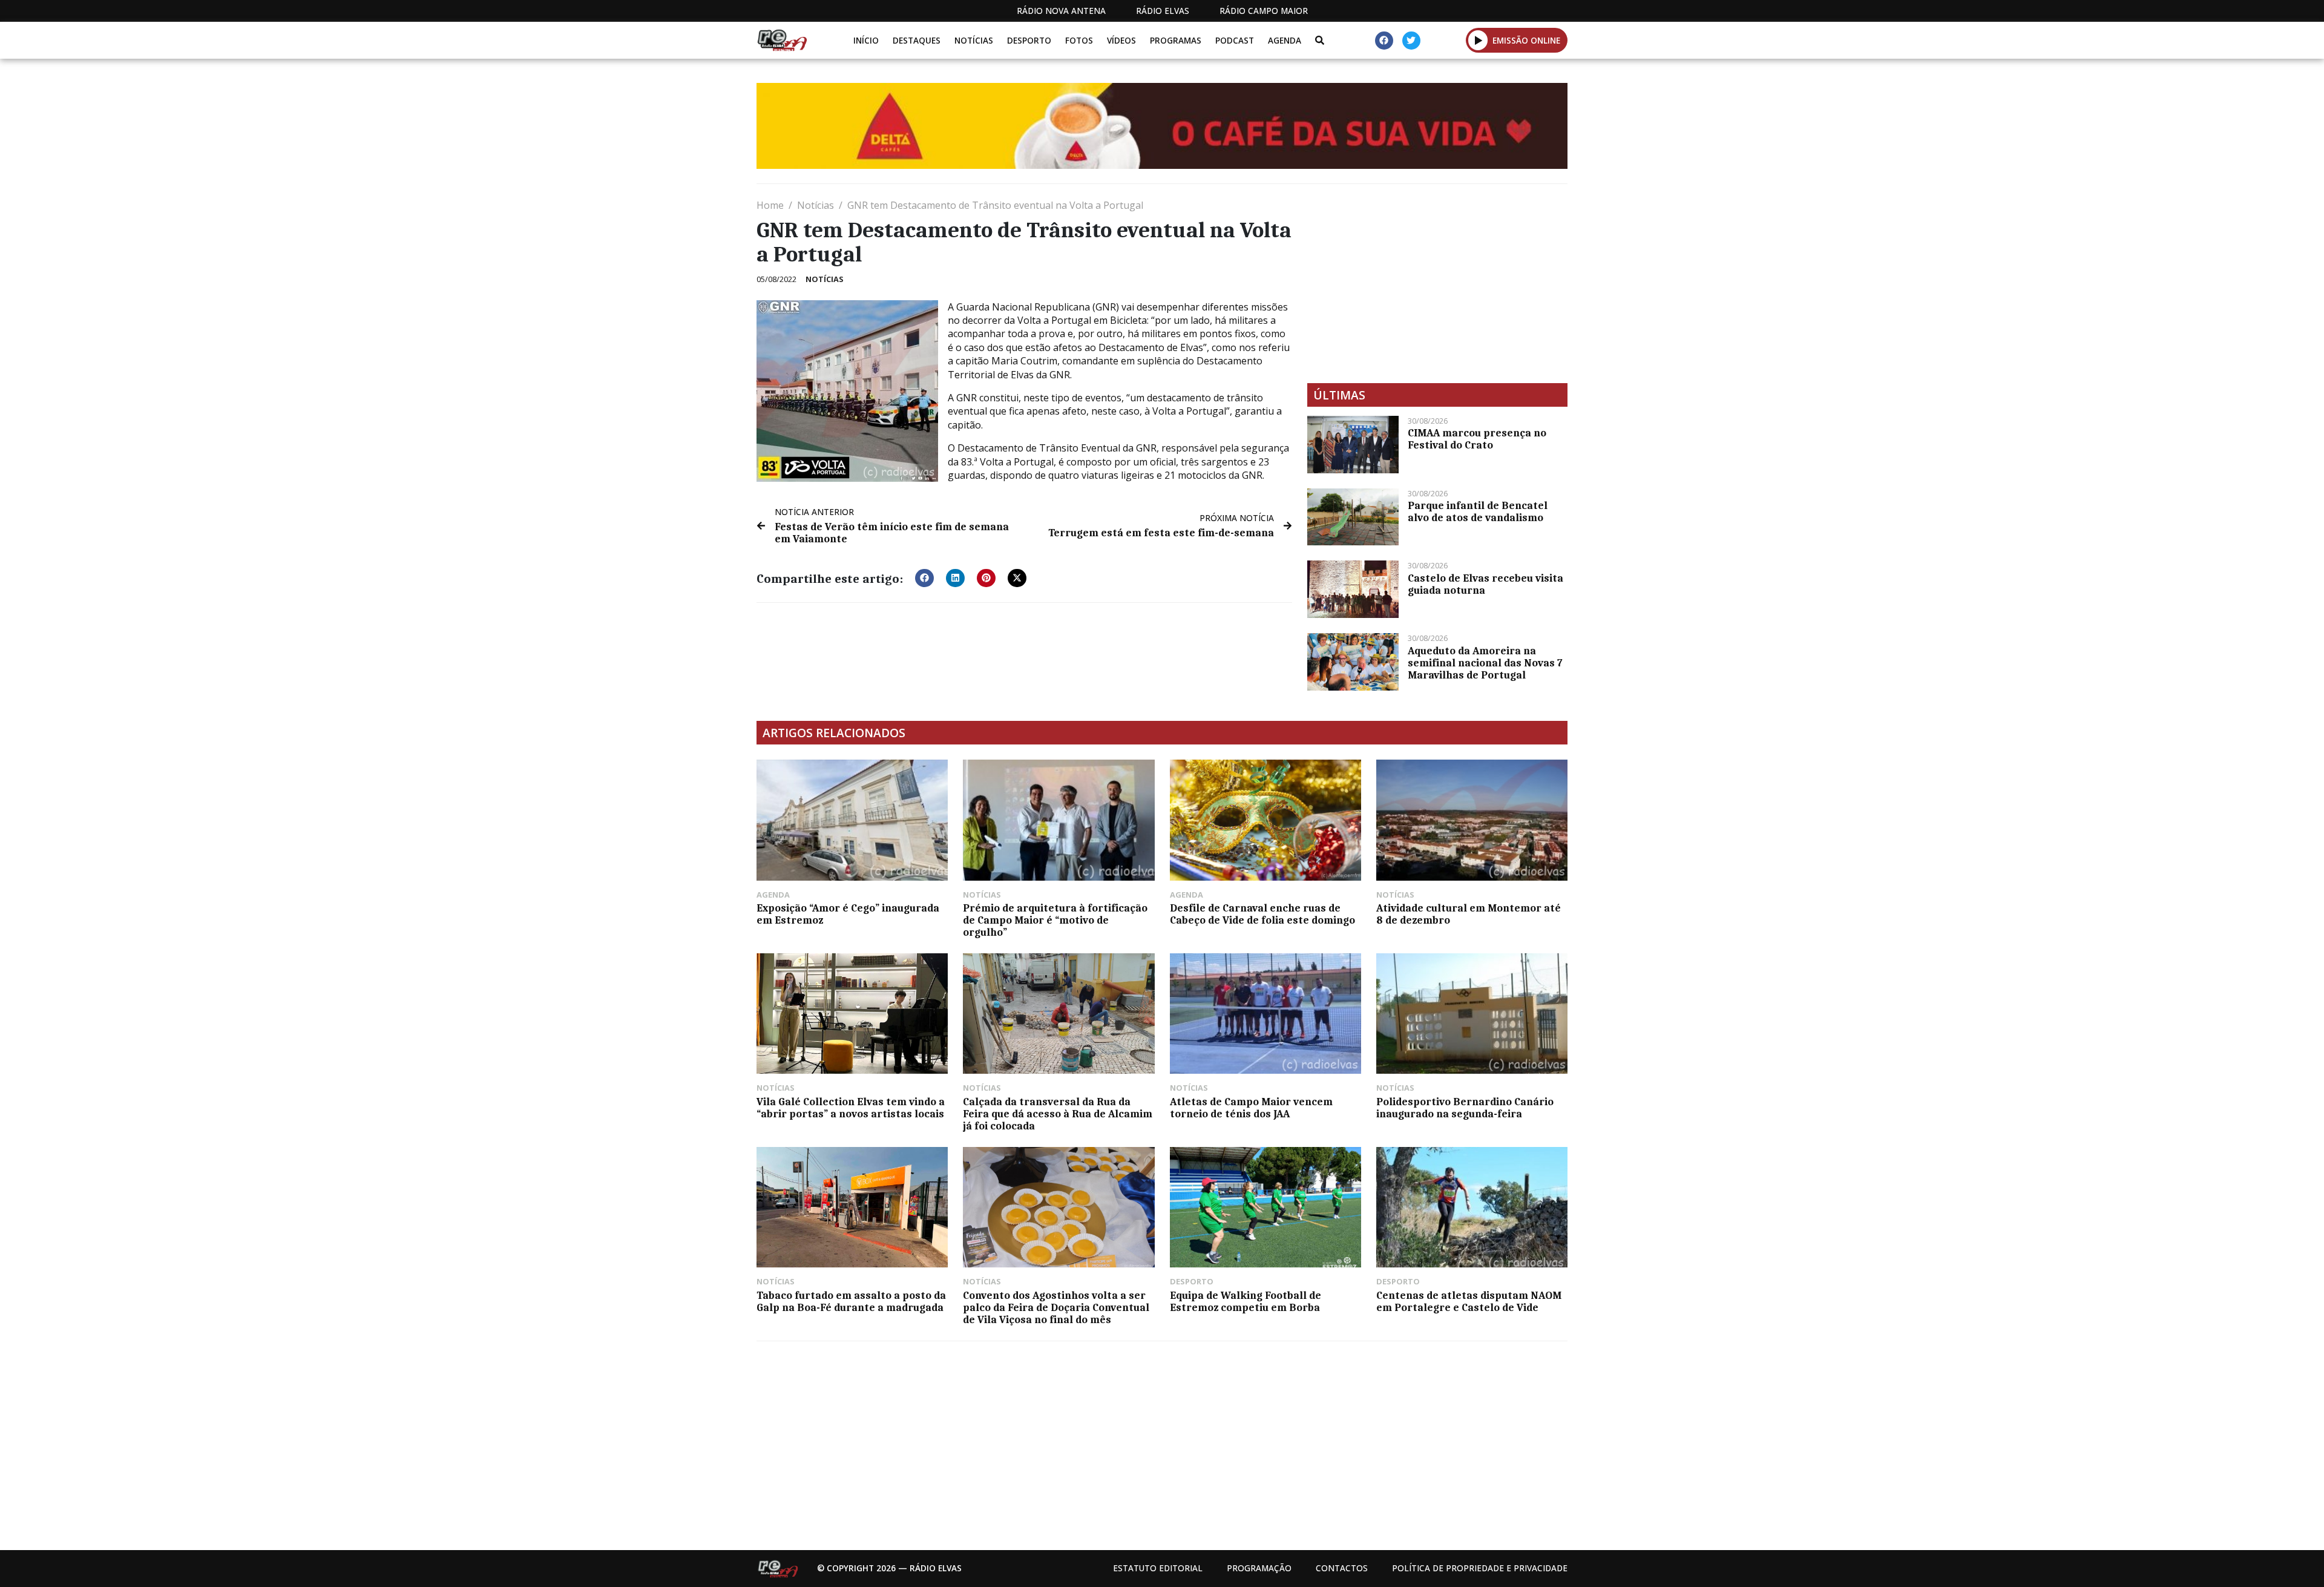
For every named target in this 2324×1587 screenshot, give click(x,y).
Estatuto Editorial (1158, 1568)
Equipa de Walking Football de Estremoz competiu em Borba (1246, 1301)
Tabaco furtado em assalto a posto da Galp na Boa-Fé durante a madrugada (851, 1301)
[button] (1478, 40)
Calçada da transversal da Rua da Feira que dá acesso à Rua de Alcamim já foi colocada (1058, 1114)
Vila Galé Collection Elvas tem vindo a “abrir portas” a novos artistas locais (851, 1108)
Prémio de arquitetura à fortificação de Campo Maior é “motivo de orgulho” (1055, 920)
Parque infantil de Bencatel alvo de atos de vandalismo (1478, 511)
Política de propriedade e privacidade (1480, 1568)
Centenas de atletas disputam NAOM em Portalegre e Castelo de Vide (1469, 1301)
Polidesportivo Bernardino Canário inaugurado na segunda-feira (1465, 1108)
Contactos (1342, 1568)
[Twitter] (1411, 41)
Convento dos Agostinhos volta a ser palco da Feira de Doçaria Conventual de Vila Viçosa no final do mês (1056, 1307)
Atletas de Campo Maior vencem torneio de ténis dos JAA (1251, 1108)
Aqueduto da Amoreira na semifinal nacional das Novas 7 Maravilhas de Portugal (1485, 663)
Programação (1259, 1568)
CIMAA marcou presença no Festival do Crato (1477, 439)
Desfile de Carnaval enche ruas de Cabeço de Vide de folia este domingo (1262, 914)
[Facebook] (1384, 41)
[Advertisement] (1437, 283)
